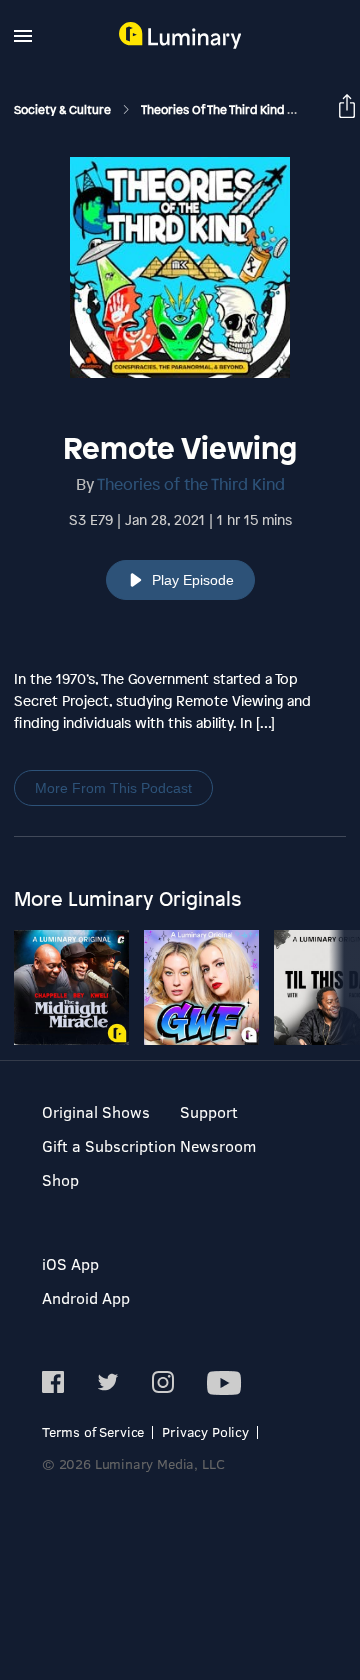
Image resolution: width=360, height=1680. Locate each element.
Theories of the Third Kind (191, 484)
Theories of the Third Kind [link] (214, 110)
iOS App (70, 1263)
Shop (60, 1179)
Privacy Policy (205, 1431)
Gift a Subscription (109, 1145)
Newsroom (218, 1145)
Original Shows (96, 1111)
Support (209, 1111)
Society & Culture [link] (64, 110)
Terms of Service (93, 1431)
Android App (86, 1297)
